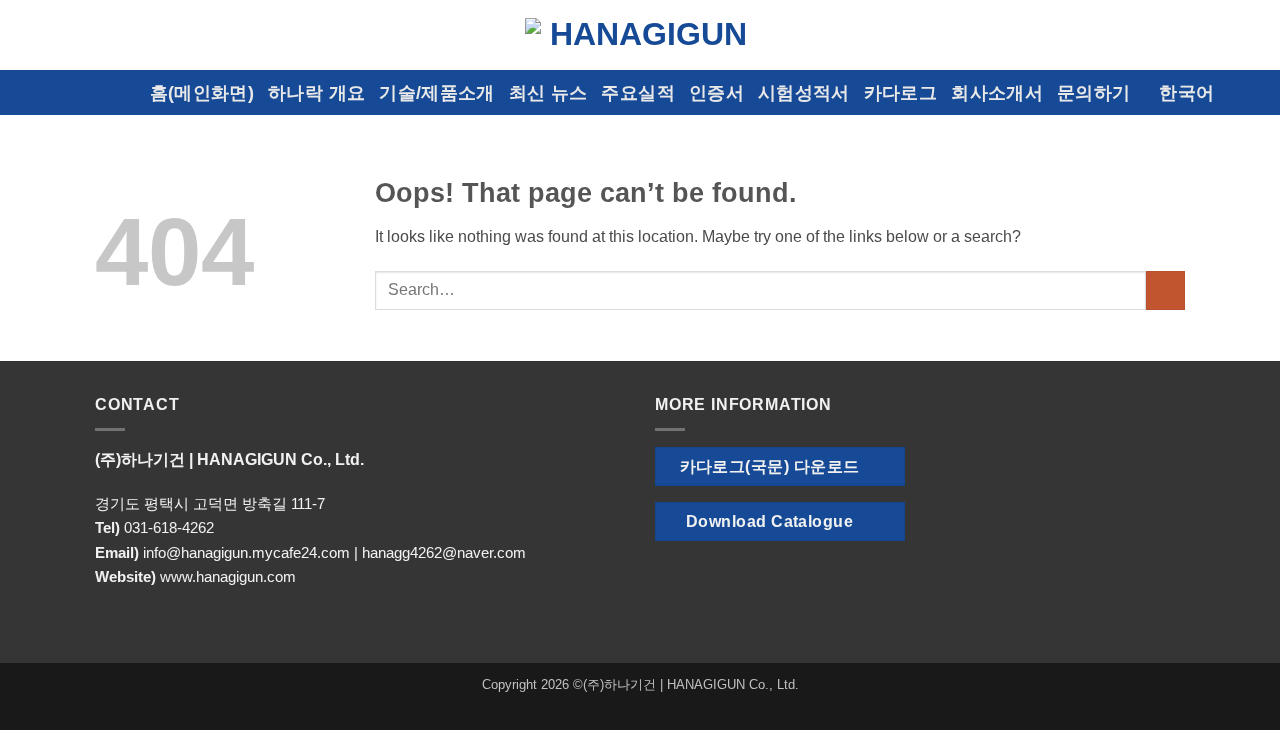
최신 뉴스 (548, 93)
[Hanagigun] (640, 34)
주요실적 (637, 93)
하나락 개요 (316, 93)
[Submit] (1165, 290)
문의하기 (1093, 93)
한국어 (1186, 93)
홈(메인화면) (202, 93)
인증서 (716, 93)
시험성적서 (804, 93)
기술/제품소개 (436, 93)
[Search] (1254, 92)
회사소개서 (997, 93)
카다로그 (900, 93)
